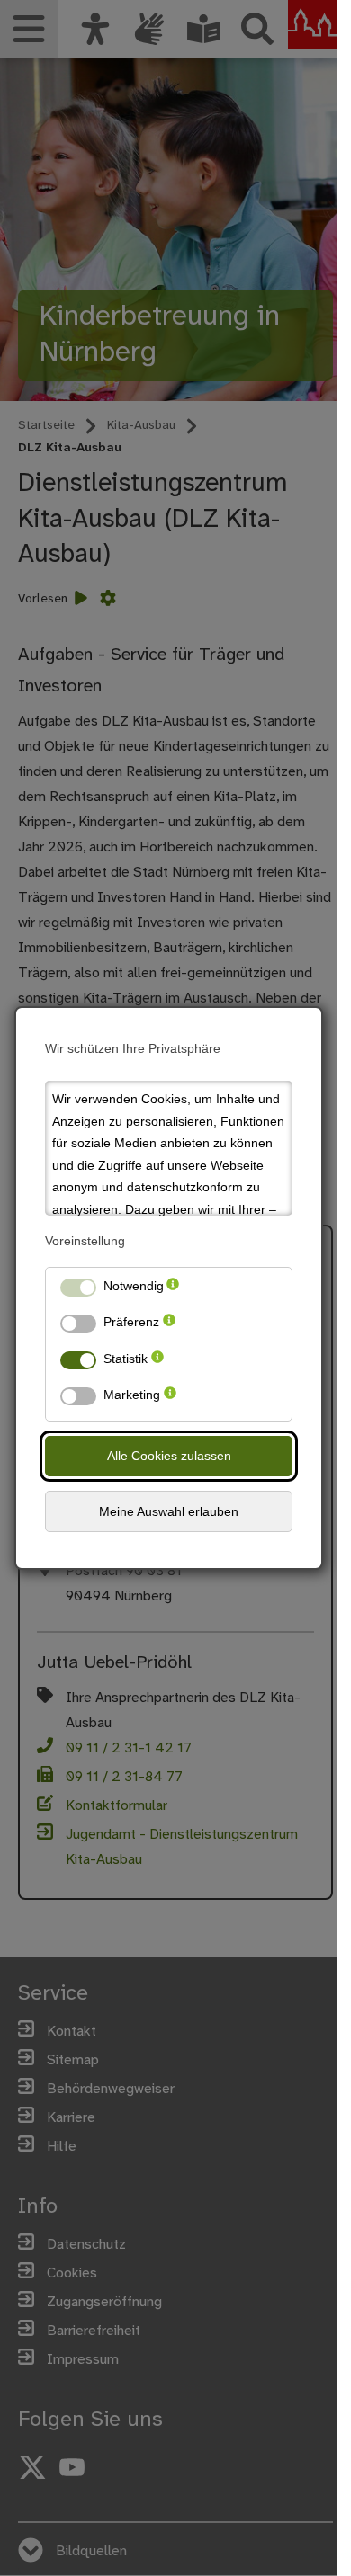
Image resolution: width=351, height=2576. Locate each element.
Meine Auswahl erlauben (169, 1511)
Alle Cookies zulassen (169, 1456)
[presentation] (173, 1290)
